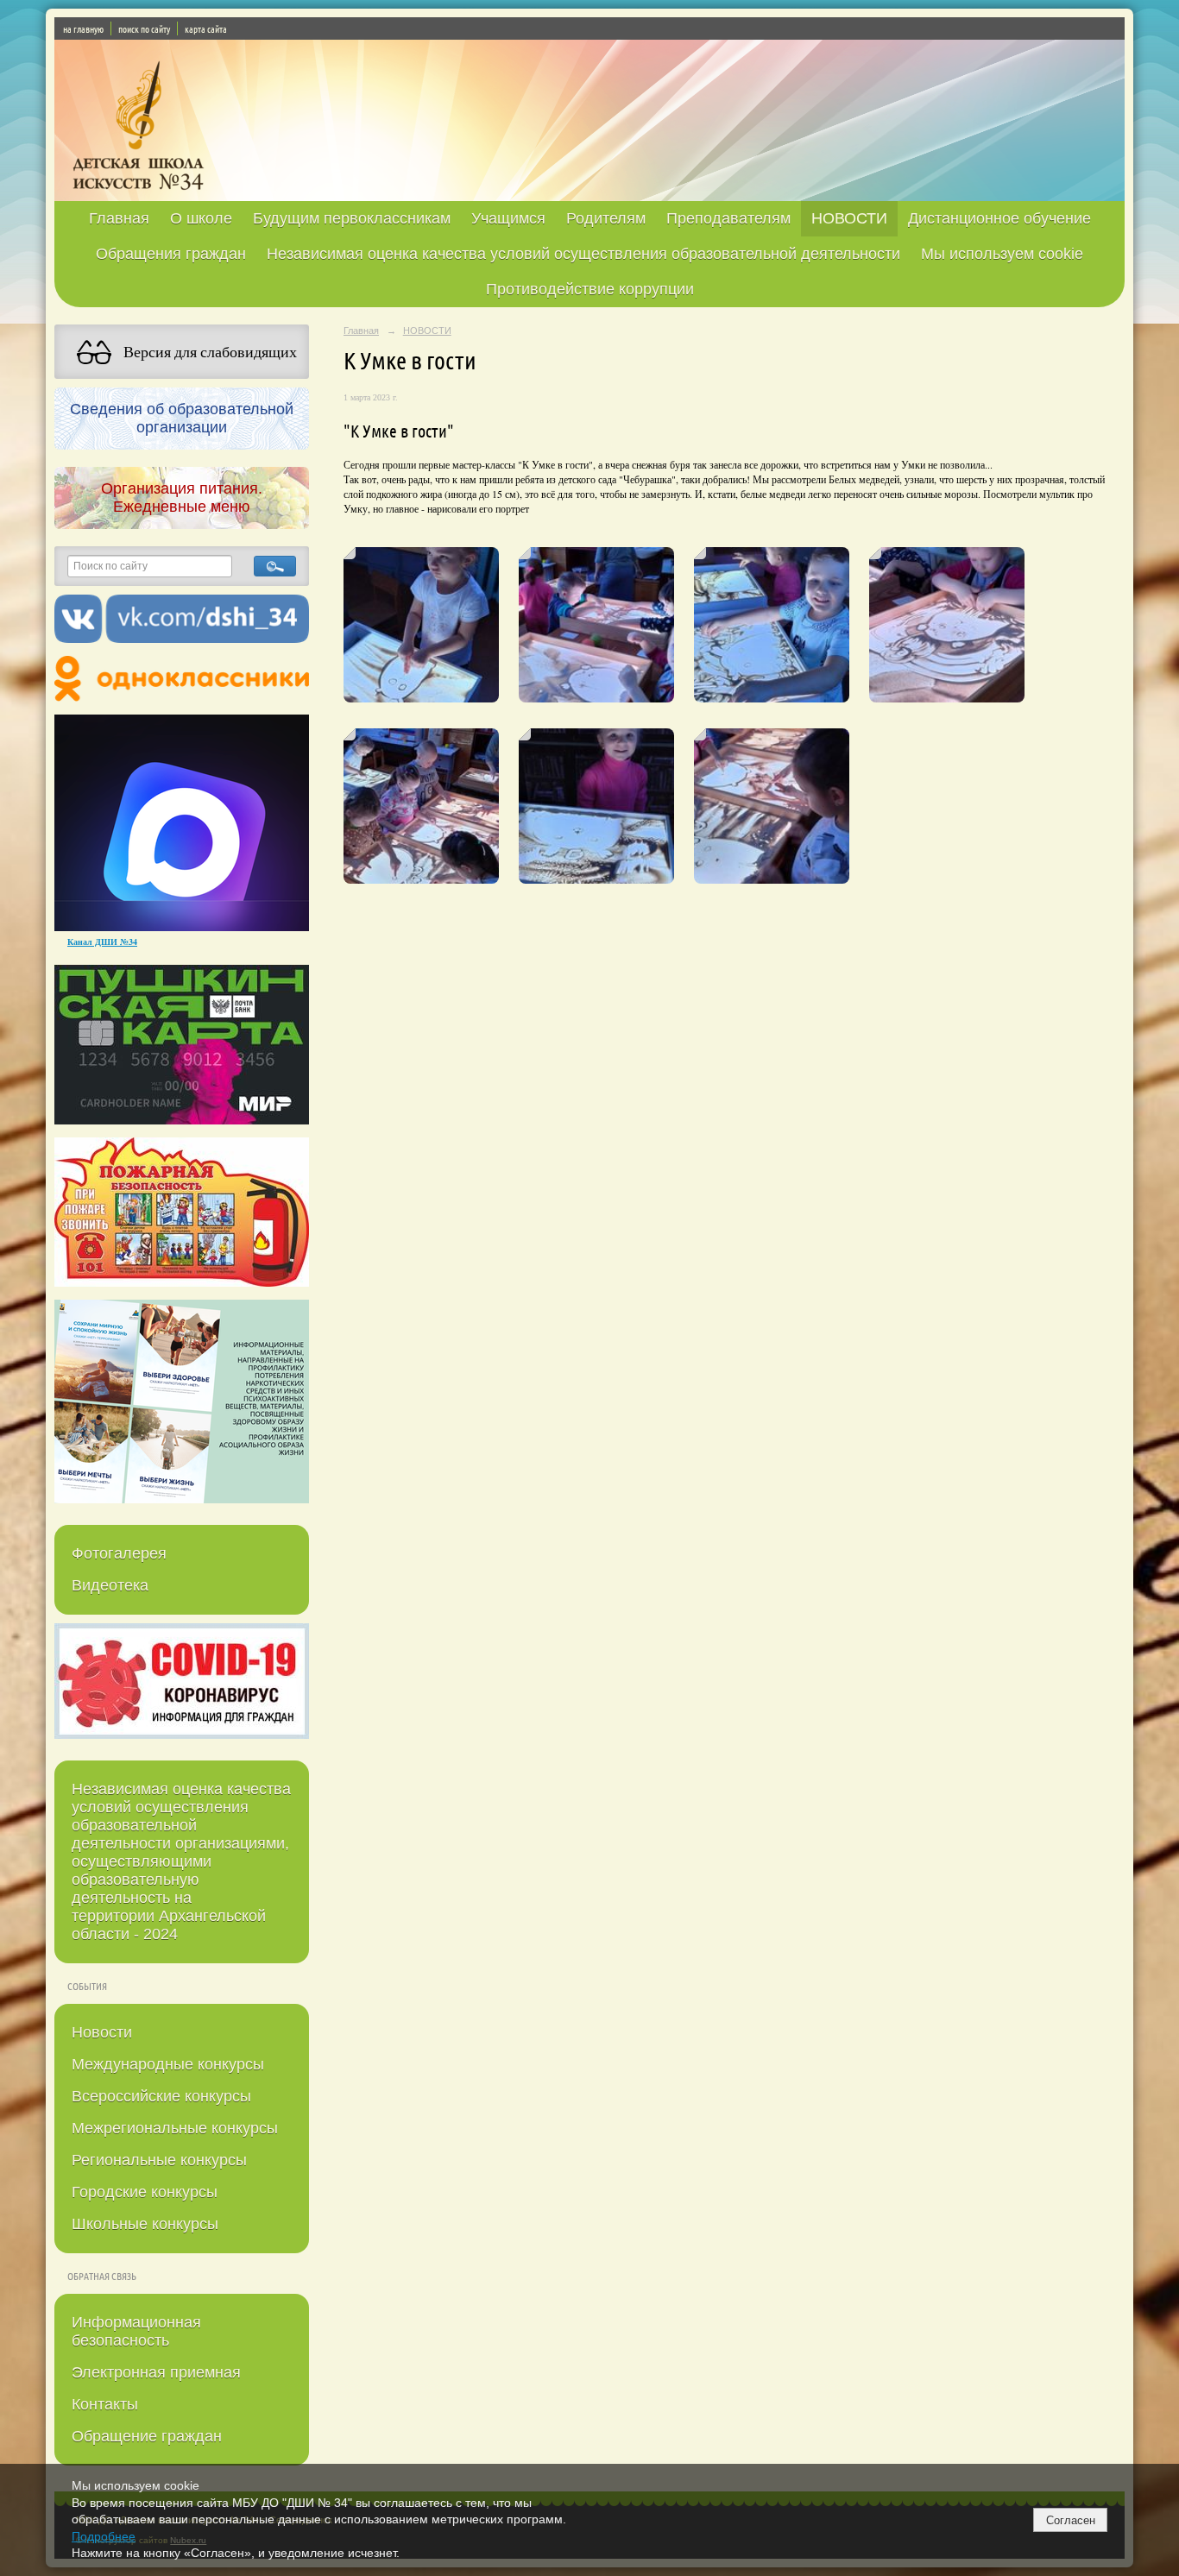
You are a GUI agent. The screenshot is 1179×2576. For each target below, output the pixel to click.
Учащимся (508, 218)
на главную (83, 28)
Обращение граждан (147, 2436)
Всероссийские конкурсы (161, 2096)
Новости (102, 2032)
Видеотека (110, 1585)
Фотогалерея (119, 1553)
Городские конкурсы (145, 2192)
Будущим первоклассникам (352, 218)
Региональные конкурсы (159, 2160)
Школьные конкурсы (145, 2224)
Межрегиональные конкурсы (175, 2128)
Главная (119, 218)
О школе (201, 218)
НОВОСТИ (849, 218)
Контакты (105, 2404)
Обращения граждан (171, 254)
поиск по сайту (144, 28)
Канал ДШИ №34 (102, 942)
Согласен (1071, 2520)
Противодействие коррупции (590, 289)
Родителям (606, 218)
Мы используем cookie (1002, 254)
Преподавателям (728, 218)
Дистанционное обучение (999, 218)
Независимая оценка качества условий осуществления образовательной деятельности (583, 254)
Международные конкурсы (168, 2064)
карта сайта (206, 28)
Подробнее (104, 2536)
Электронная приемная (156, 2372)
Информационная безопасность (136, 2331)
